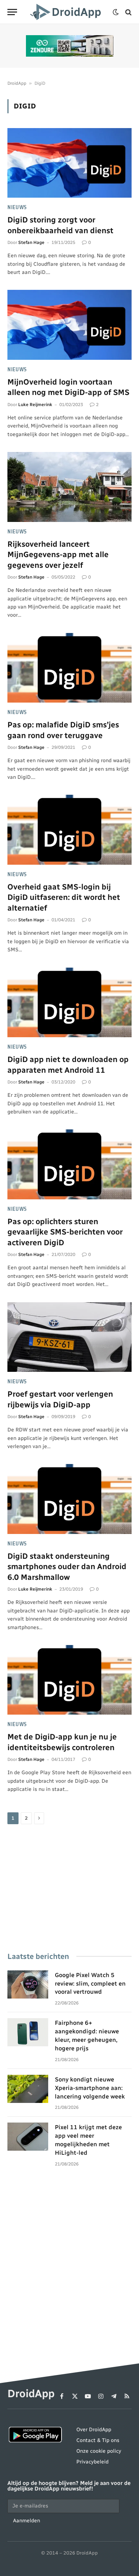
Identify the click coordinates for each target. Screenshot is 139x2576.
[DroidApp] (67, 12)
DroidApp (17, 83)
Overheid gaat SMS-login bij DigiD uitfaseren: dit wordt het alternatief (64, 897)
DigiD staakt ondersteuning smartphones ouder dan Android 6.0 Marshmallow (67, 1567)
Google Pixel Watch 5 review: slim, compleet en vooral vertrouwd (90, 1984)
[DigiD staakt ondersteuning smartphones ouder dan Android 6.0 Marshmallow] (69, 1499)
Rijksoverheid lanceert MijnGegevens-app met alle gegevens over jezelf (58, 555)
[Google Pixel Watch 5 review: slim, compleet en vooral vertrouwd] (28, 1984)
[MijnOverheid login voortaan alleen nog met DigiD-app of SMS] (69, 325)
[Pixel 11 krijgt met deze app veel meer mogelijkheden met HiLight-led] (28, 2137)
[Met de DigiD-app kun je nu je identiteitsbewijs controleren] (69, 1680)
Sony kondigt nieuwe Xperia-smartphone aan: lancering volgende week (90, 2088)
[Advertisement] (69, 1889)
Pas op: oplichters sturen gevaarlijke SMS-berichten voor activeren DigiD (65, 1232)
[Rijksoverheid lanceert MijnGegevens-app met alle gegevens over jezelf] (69, 487)
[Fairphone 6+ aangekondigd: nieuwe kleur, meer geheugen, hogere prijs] (28, 2032)
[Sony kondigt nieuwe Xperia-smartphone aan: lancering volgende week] (28, 2089)
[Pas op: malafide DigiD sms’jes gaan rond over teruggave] (69, 668)
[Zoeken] (128, 12)
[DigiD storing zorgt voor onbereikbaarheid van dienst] (69, 163)
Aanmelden (27, 2520)
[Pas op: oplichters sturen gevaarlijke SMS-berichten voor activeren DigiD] (69, 1164)
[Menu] (12, 12)
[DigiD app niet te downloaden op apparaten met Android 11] (69, 1002)
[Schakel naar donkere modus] (116, 12)
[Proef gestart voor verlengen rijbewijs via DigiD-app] (69, 1337)
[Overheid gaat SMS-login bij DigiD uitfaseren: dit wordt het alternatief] (69, 830)
